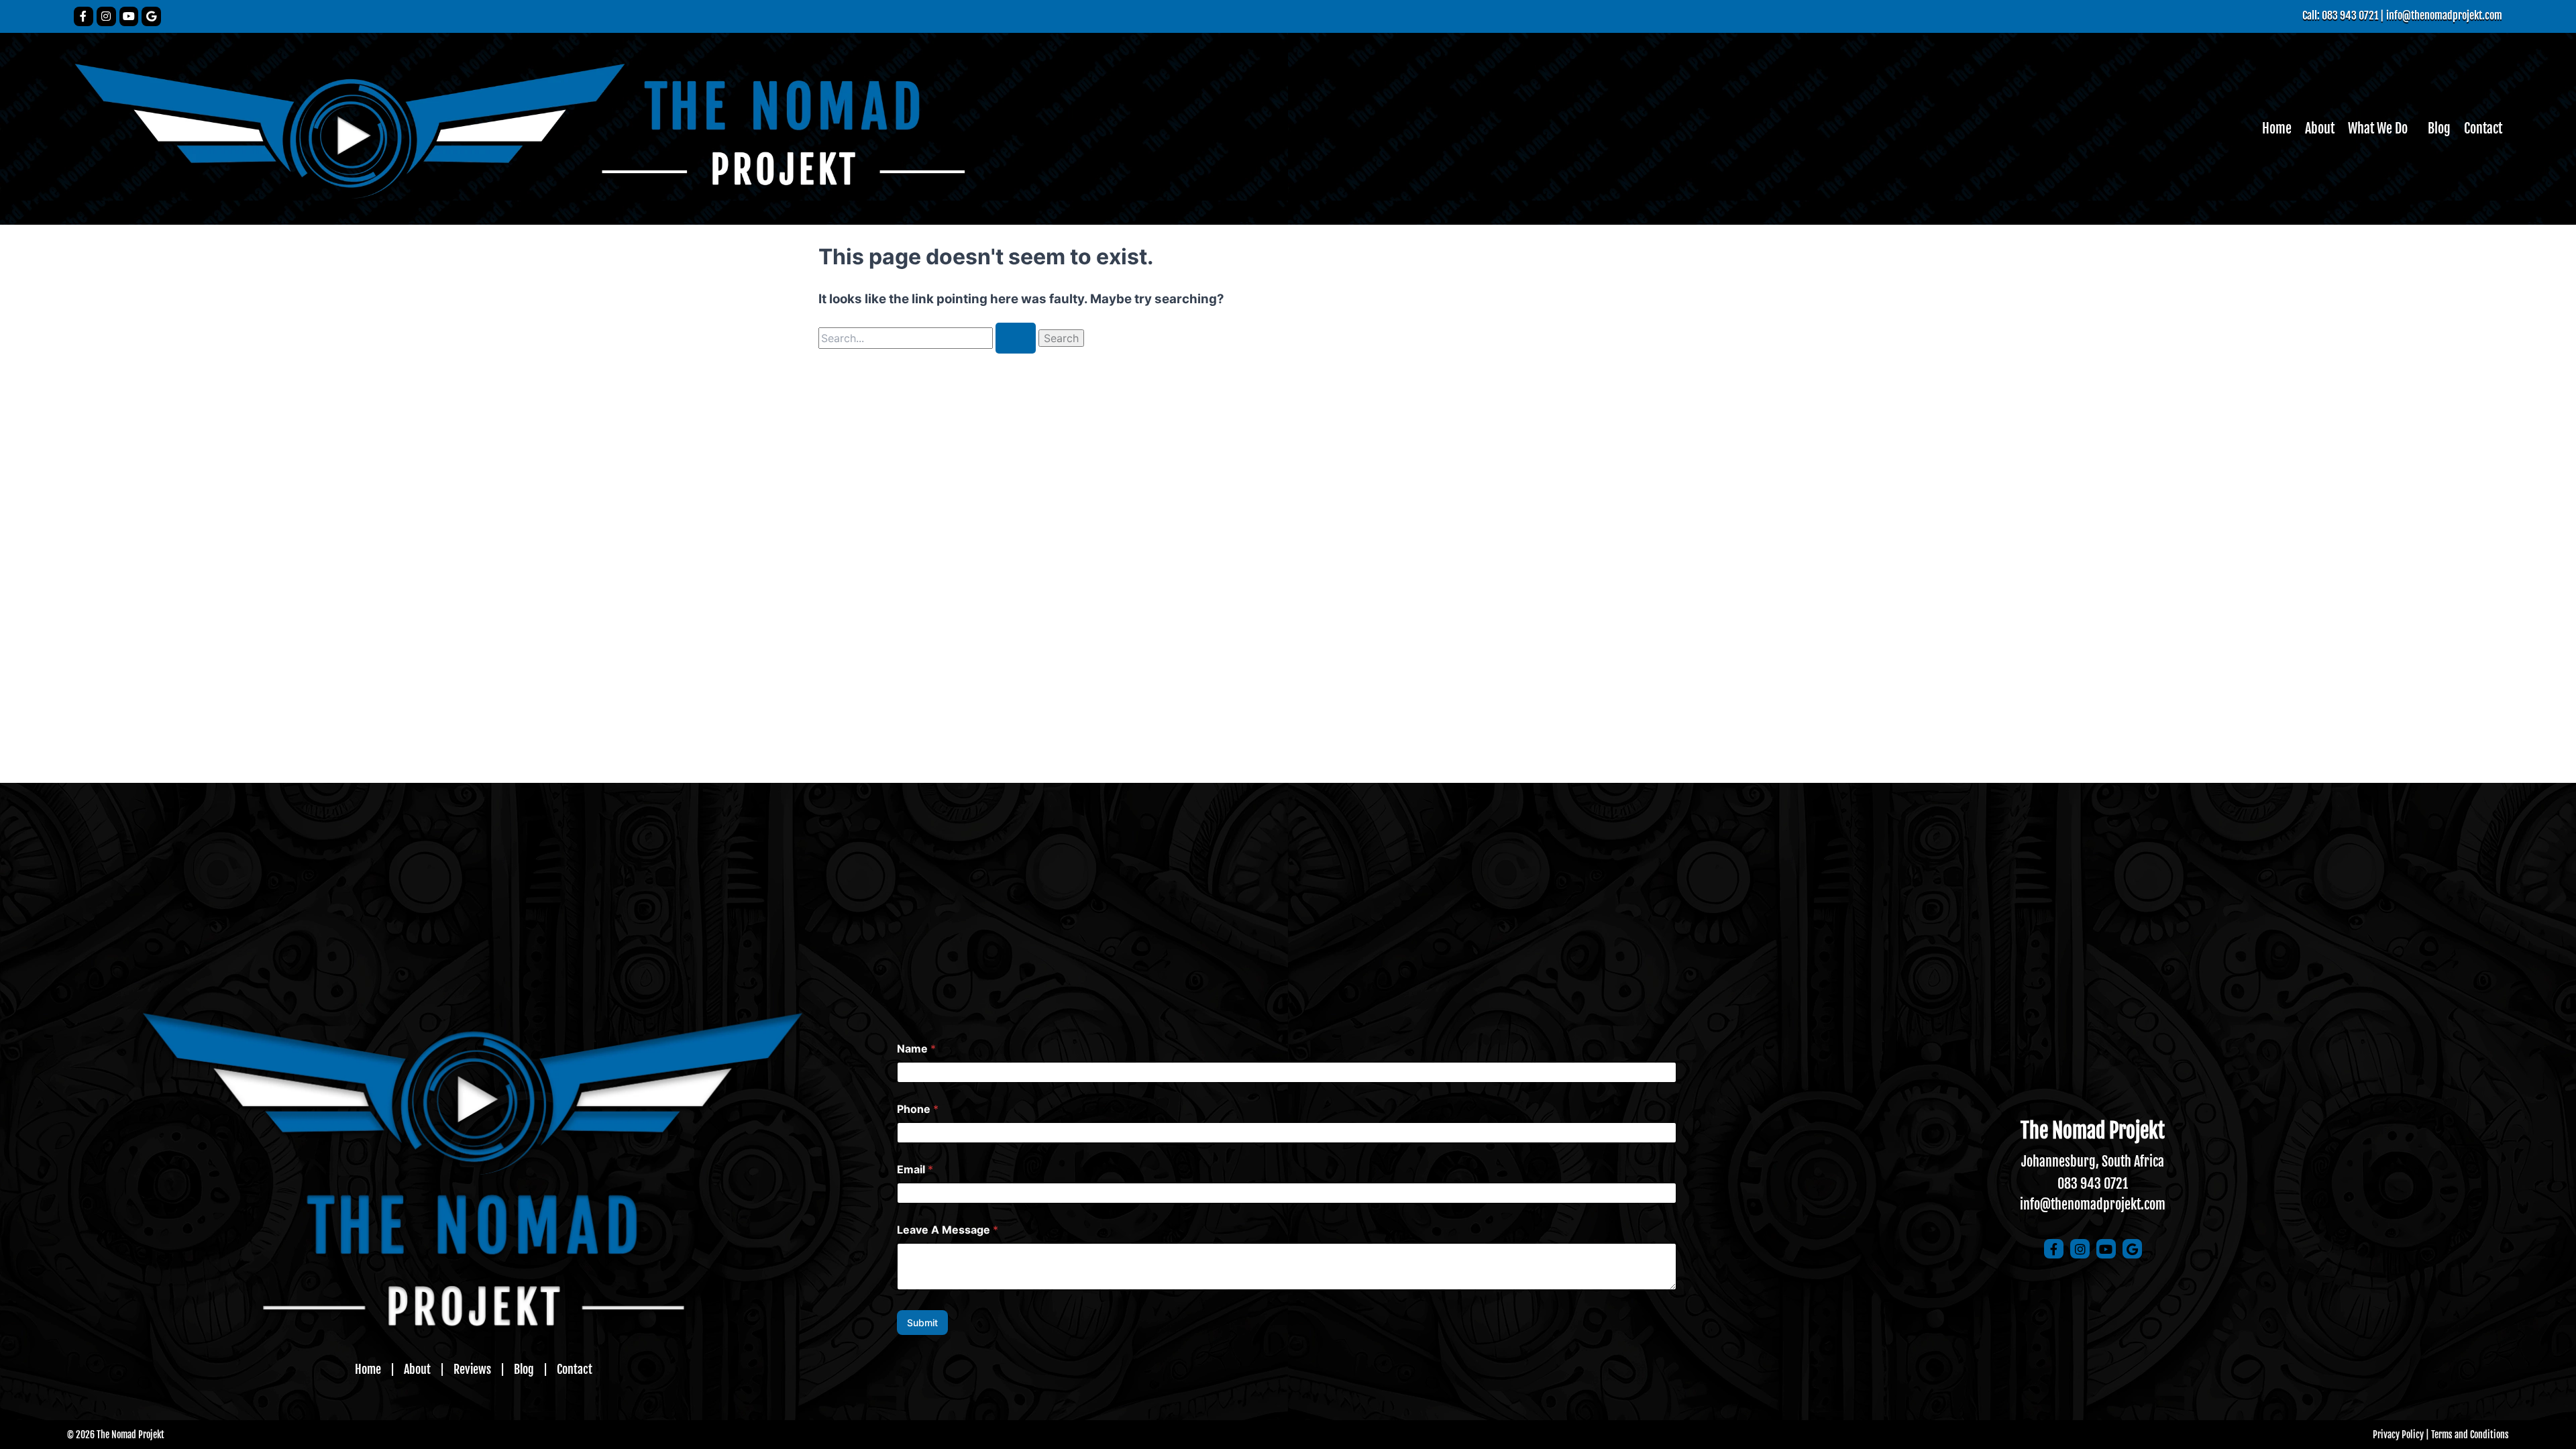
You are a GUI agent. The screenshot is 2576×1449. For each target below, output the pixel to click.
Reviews (472, 1369)
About (2320, 128)
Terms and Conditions (2470, 1435)
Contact (2483, 128)
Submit (922, 1323)
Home (2277, 128)
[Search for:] (928, 338)
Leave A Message (948, 1230)
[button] (2381, 129)
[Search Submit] (1016, 338)
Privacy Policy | (2401, 1435)
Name (916, 1049)
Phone (918, 1109)
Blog (2439, 128)
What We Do (2378, 128)
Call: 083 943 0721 (2340, 15)
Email (915, 1170)
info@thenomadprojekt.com (2444, 15)
